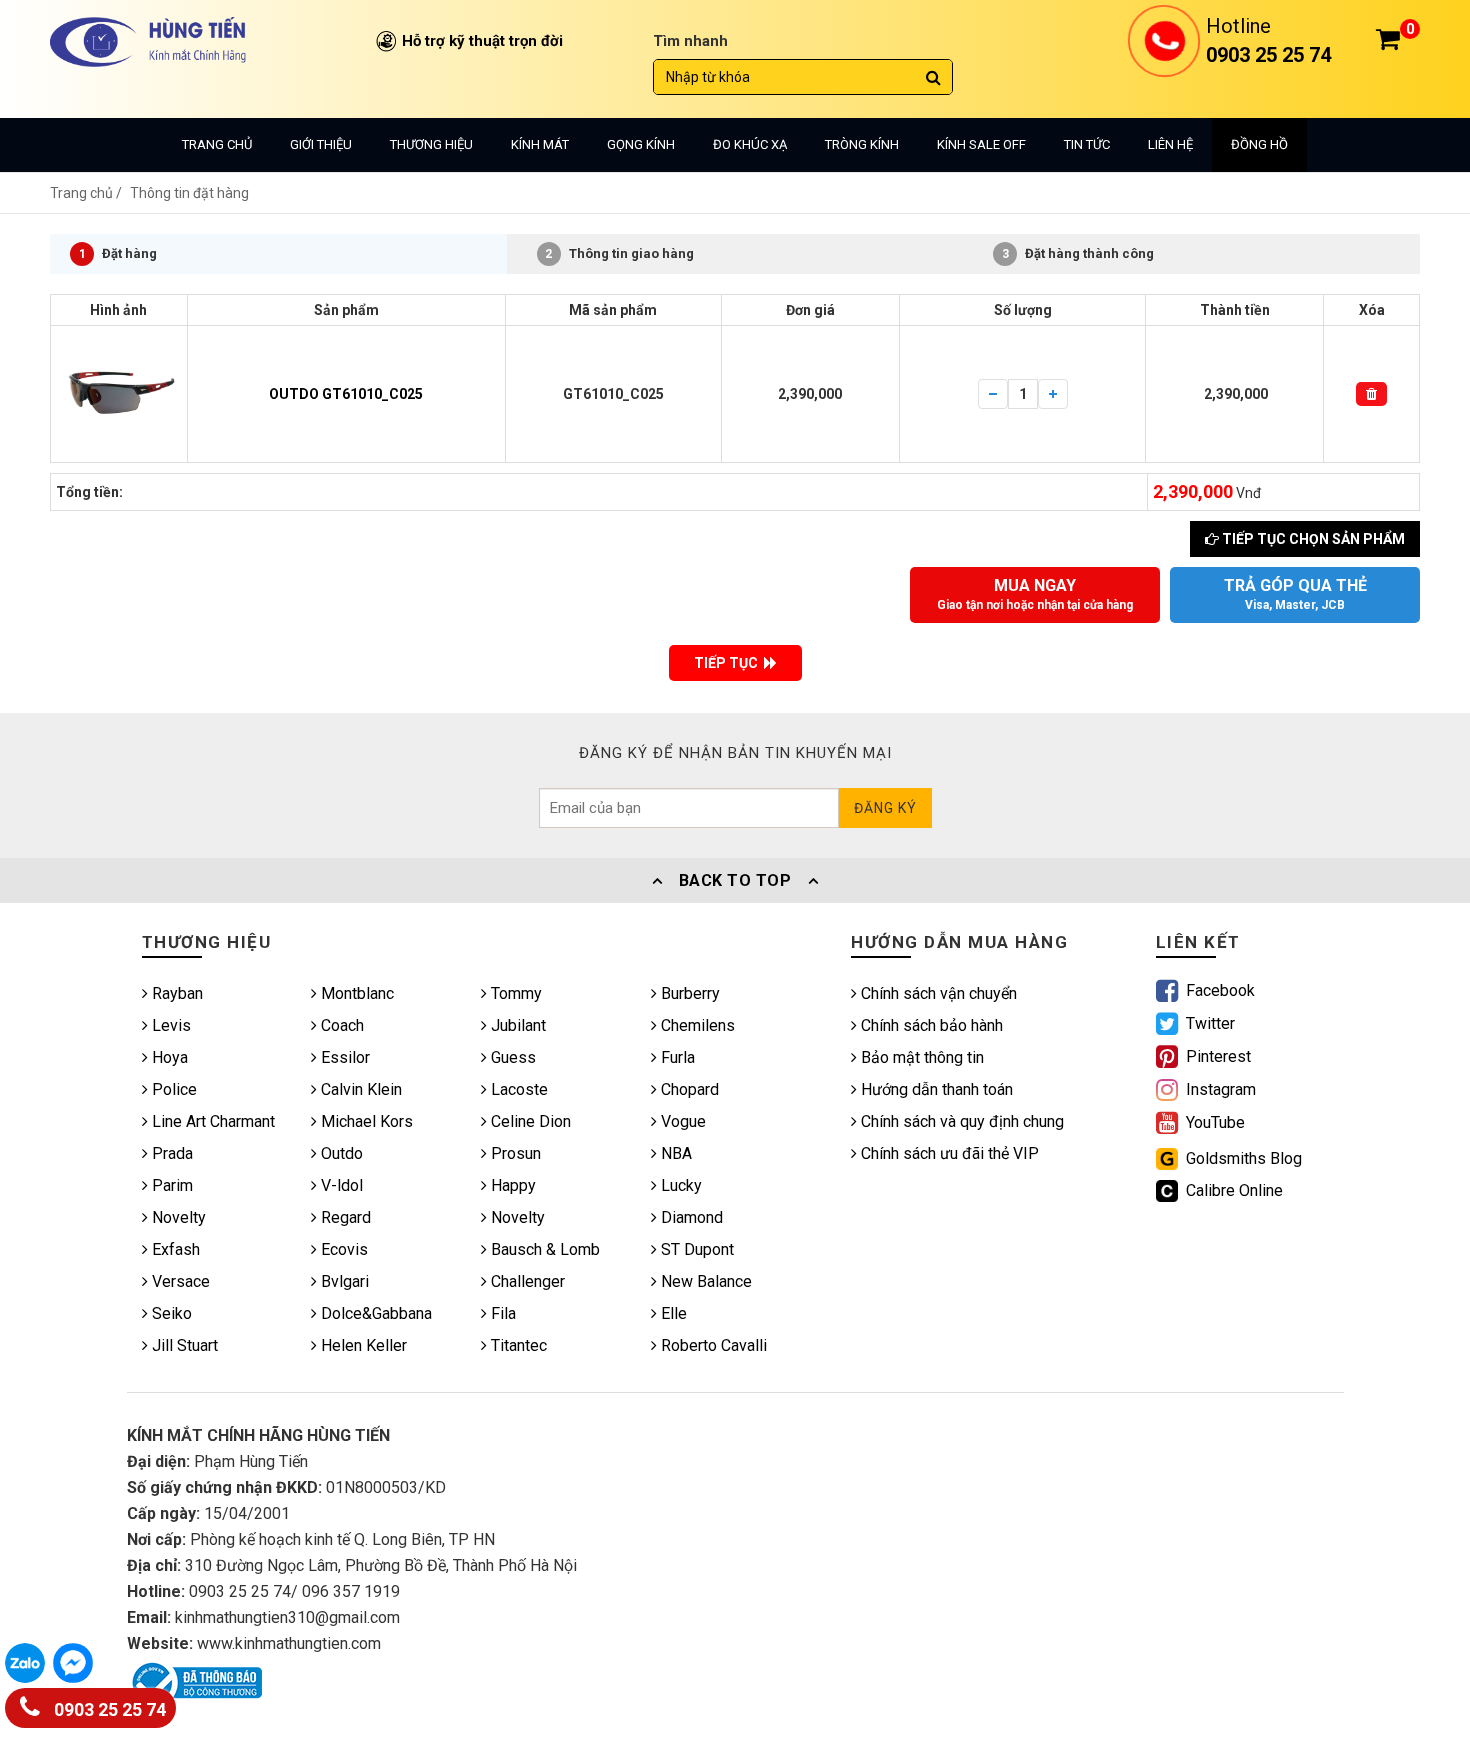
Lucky (679, 1185)
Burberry (688, 993)
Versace (179, 1281)
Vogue (681, 1121)
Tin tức (1087, 144)
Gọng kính (641, 144)
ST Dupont (695, 1249)
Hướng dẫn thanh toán (935, 1089)
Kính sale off (981, 144)
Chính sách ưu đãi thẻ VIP (948, 1153)
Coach (340, 1025)
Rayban (175, 993)
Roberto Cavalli (712, 1345)
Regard (344, 1217)
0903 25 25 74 (108, 1710)
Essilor (343, 1057)
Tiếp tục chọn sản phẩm (1312, 539)
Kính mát (540, 144)
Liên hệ (1170, 144)
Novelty (177, 1217)
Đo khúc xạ (750, 144)
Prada (170, 1153)
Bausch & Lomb (543, 1249)
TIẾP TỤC (729, 663)
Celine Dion (529, 1121)
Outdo (340, 1153)
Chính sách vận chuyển (937, 993)
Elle (672, 1313)
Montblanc (355, 993)
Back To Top (735, 880)
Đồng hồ (1259, 144)
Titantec (517, 1345)
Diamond (690, 1217)
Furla (676, 1057)
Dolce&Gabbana (374, 1313)
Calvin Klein (359, 1089)
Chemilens (696, 1025)
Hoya (168, 1057)
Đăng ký (885, 808)
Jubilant (516, 1025)
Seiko (170, 1313)
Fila (501, 1313)
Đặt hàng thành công (1078, 253)
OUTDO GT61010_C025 (346, 394)
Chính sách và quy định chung (960, 1121)
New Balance (704, 1281)
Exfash (174, 1249)
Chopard (688, 1089)
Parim (170, 1185)
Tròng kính (862, 144)
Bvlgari (343, 1281)
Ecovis (342, 1249)
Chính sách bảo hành (930, 1025)
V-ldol (340, 1185)
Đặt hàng (118, 253)
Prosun (514, 1153)
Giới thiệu (321, 144)
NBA (674, 1153)
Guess (511, 1057)
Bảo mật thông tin (920, 1057)
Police (172, 1089)
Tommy (514, 993)
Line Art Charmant (211, 1121)
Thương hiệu (431, 144)
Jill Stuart (183, 1345)
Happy (511, 1185)
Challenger (526, 1281)
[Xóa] (1371, 394)
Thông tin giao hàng (619, 253)
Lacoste (517, 1089)
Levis (169, 1025)
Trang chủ (217, 144)
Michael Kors (365, 1121)
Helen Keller (362, 1345)
